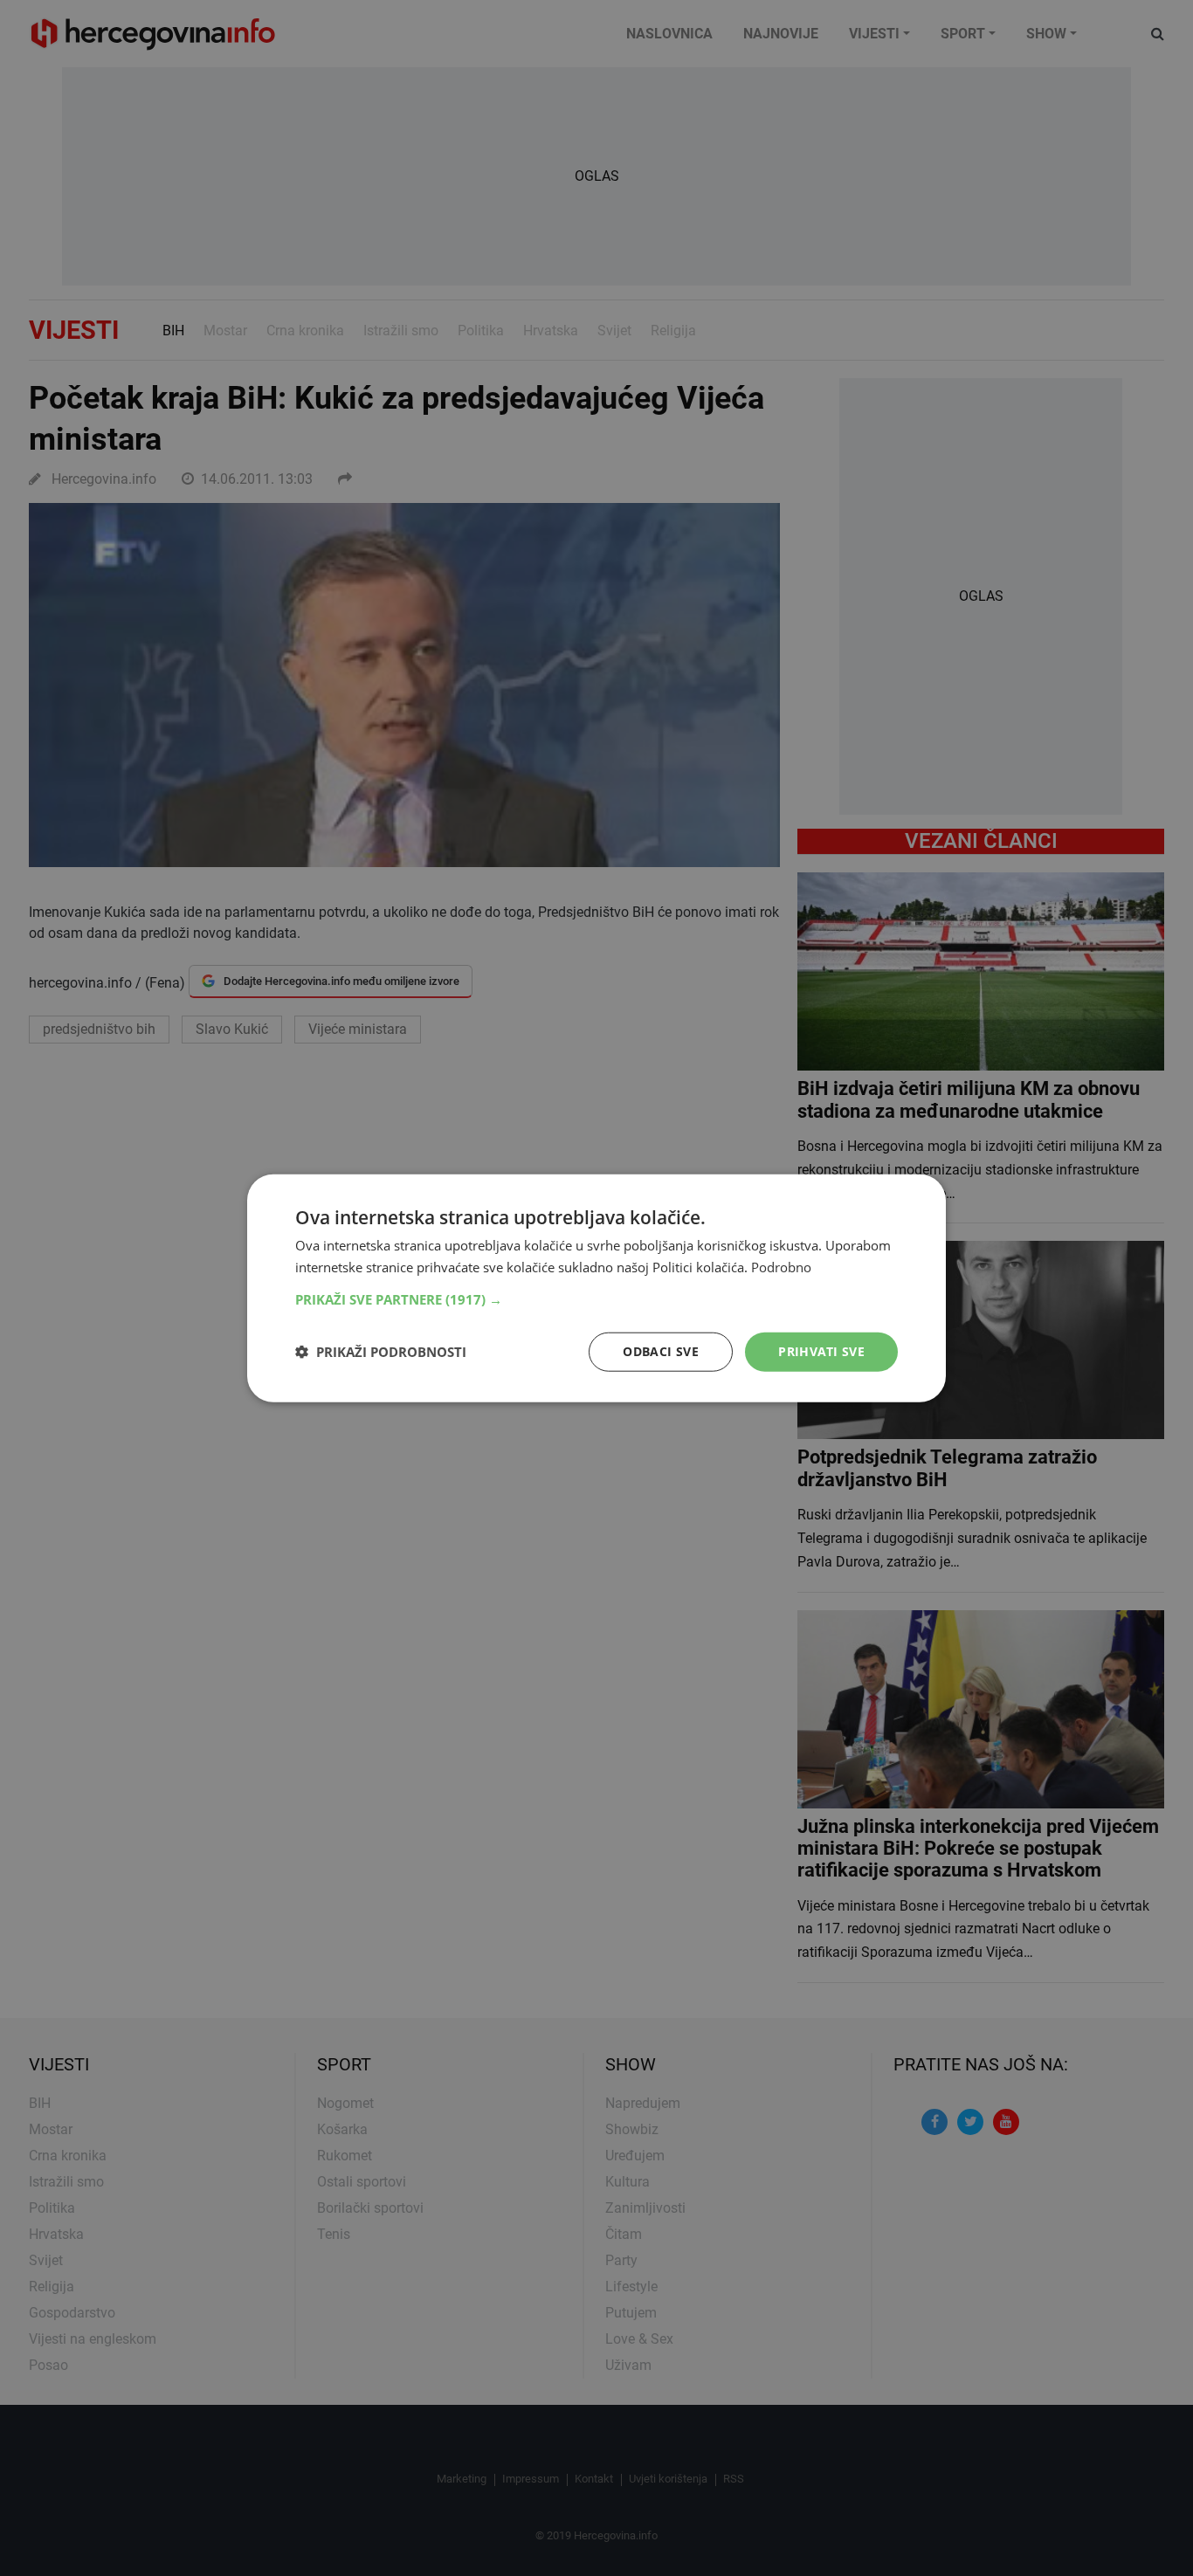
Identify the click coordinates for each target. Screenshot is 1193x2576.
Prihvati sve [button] (821, 1351)
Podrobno (781, 1267)
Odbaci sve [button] (661, 1351)
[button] (596, 1299)
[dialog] (596, 1288)
